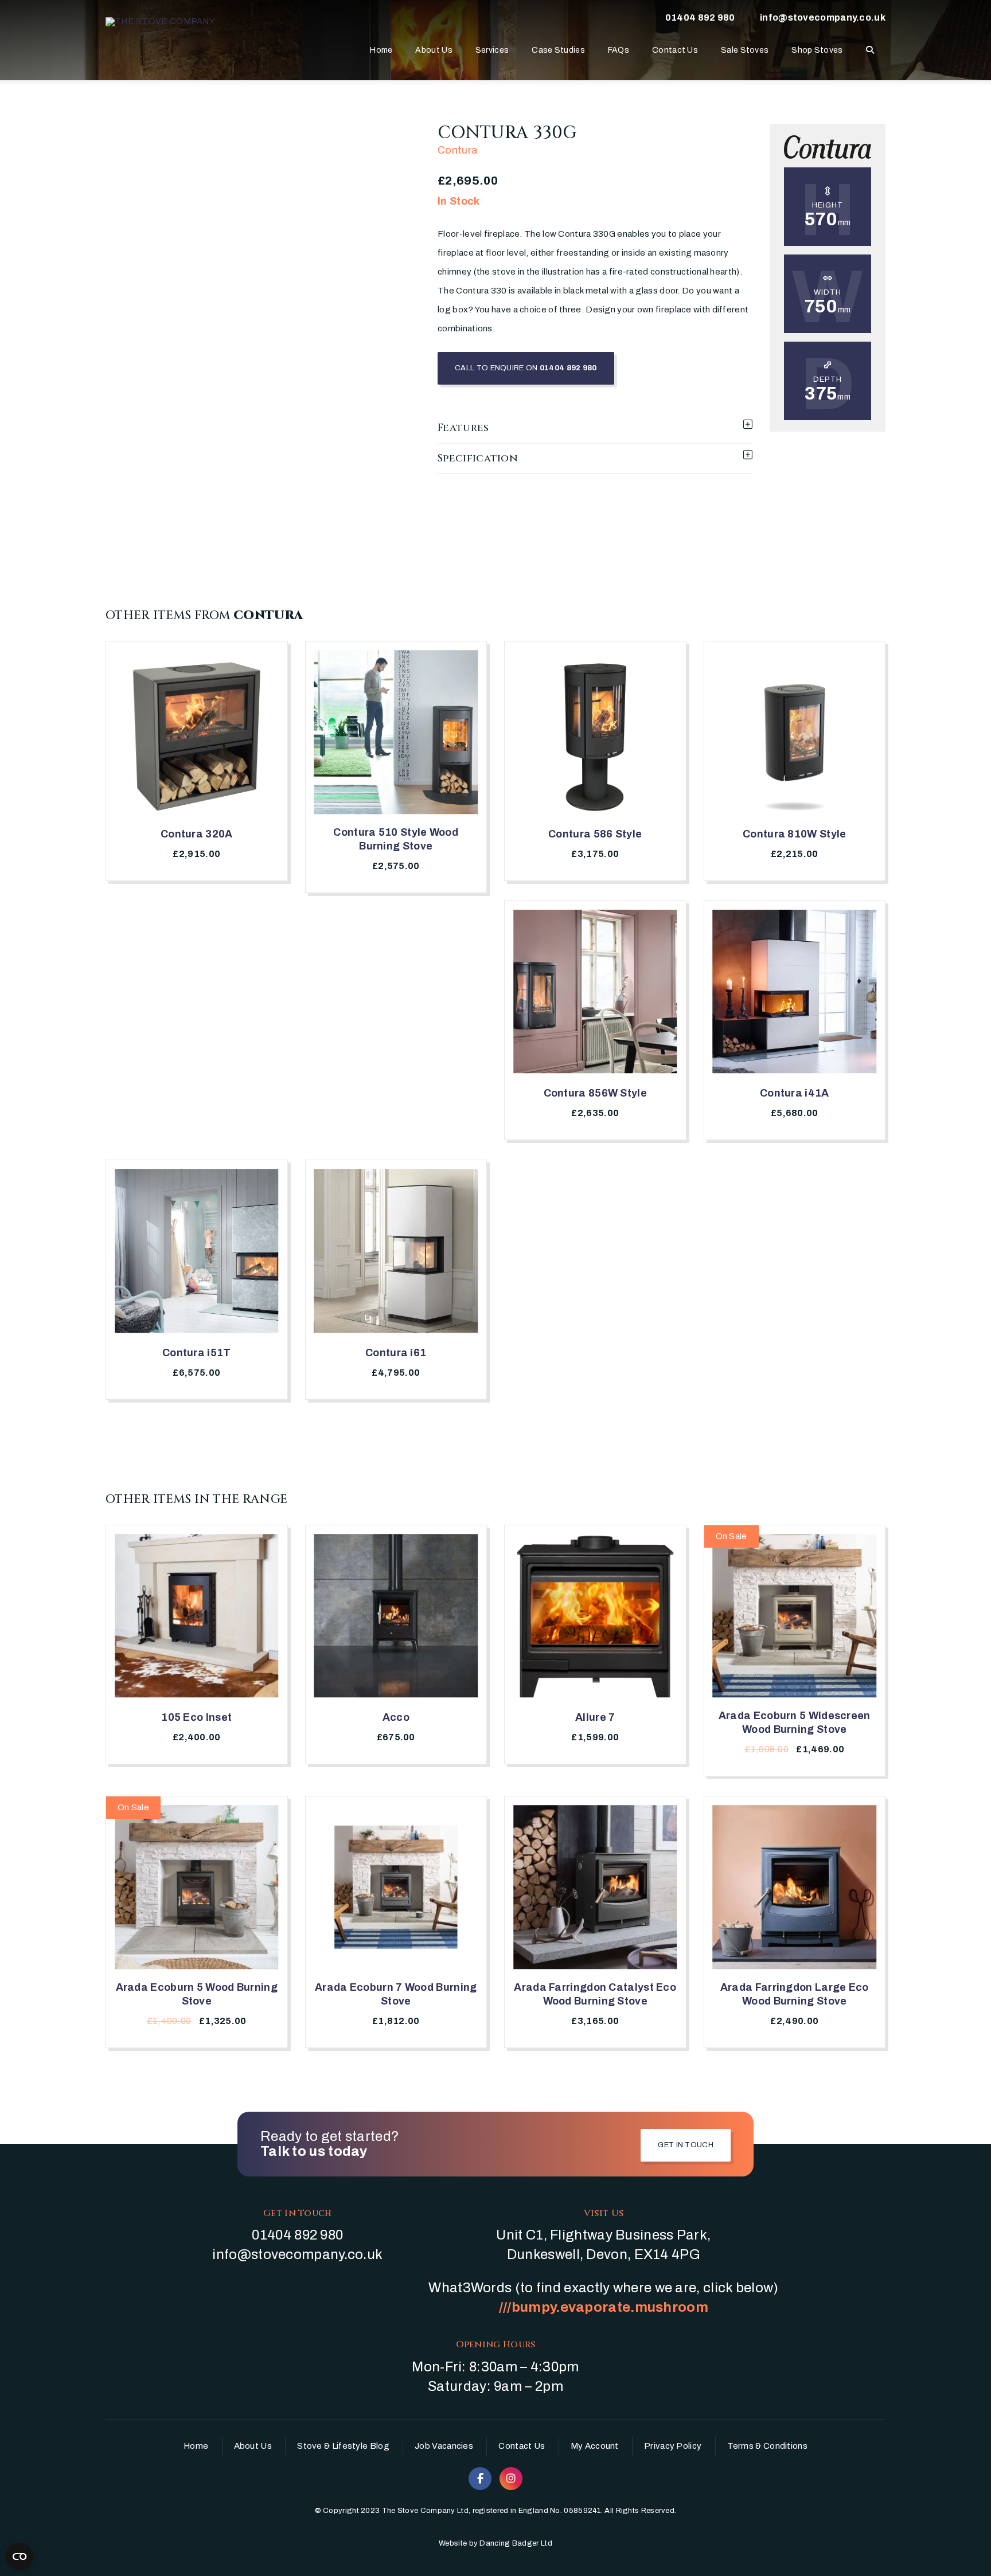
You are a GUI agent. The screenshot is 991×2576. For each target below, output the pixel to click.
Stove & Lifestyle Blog (343, 2446)
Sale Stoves (745, 50)
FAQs (619, 50)
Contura (458, 150)
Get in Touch (686, 2145)
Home (381, 50)
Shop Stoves (817, 50)
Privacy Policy (673, 2446)
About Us (434, 50)
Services (492, 50)
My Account (595, 2446)
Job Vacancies (444, 2446)
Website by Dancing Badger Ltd (495, 2543)
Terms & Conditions (767, 2446)
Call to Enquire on (526, 368)
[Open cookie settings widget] (19, 2557)
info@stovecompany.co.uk (823, 17)
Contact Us (675, 50)
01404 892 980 (700, 17)
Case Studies (558, 50)
